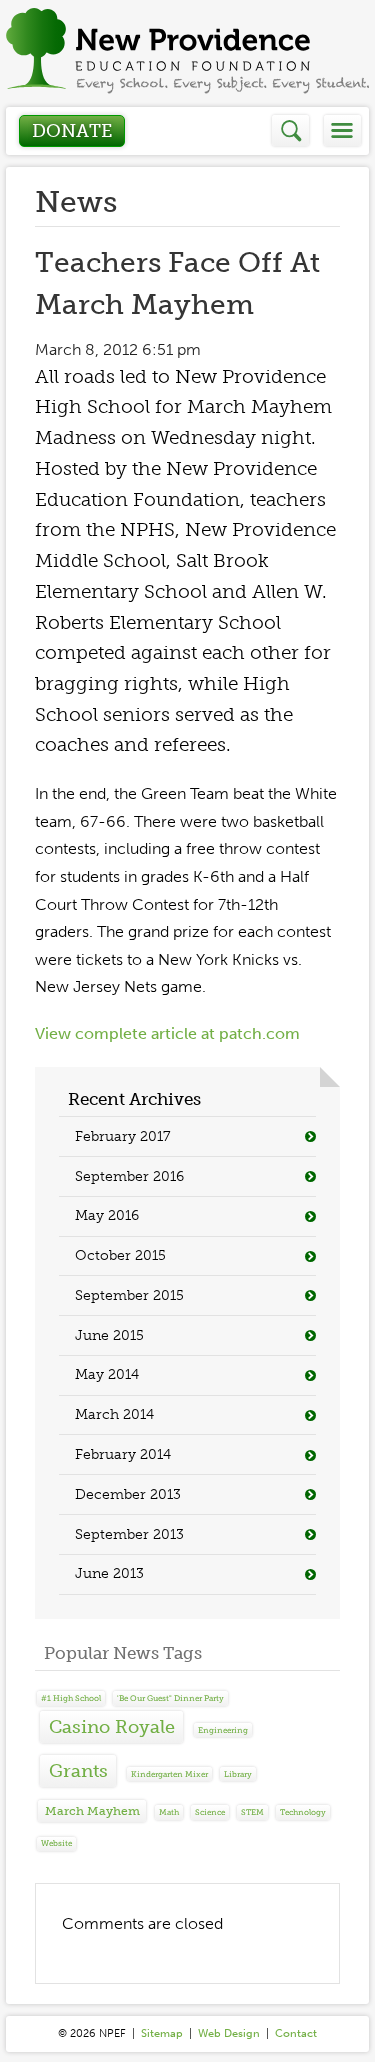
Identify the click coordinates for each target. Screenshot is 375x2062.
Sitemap (162, 2033)
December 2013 (128, 1494)
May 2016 (107, 1215)
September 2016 (129, 1176)
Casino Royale (112, 1727)
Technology (303, 1812)
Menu (342, 130)
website (56, 1843)
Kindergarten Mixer (169, 1774)
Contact (296, 2033)
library (238, 1774)
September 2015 (129, 1295)
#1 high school (71, 1698)
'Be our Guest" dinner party (170, 1698)
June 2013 (109, 1573)
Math (169, 1812)
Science (210, 1812)
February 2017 (122, 1136)
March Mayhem (92, 1810)
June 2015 (109, 1335)
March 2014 (114, 1414)
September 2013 (129, 1534)
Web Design (229, 2033)
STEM (252, 1812)
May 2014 (107, 1374)
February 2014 (123, 1454)
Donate (72, 131)
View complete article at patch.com (167, 1033)
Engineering (223, 1730)
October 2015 (120, 1255)
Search (291, 130)
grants (78, 1771)
